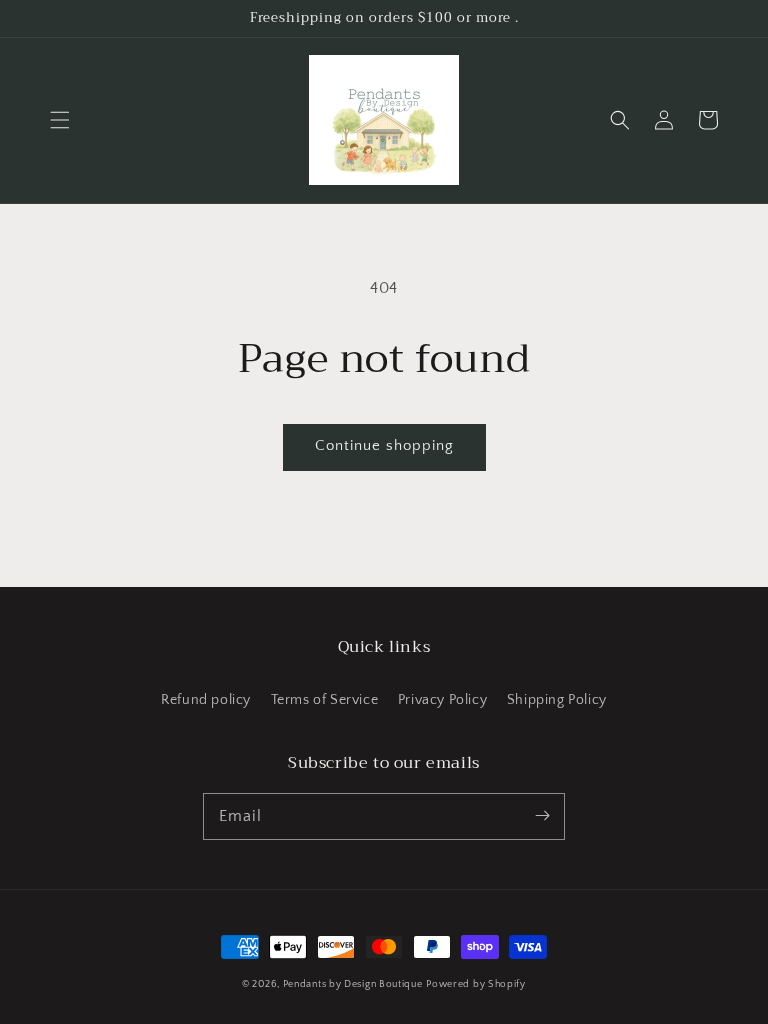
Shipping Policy (557, 700)
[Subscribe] (542, 816)
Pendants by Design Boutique (353, 984)
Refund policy (206, 700)
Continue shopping (384, 445)
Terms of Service (325, 700)
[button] (60, 120)
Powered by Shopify (476, 984)
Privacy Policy (442, 700)
